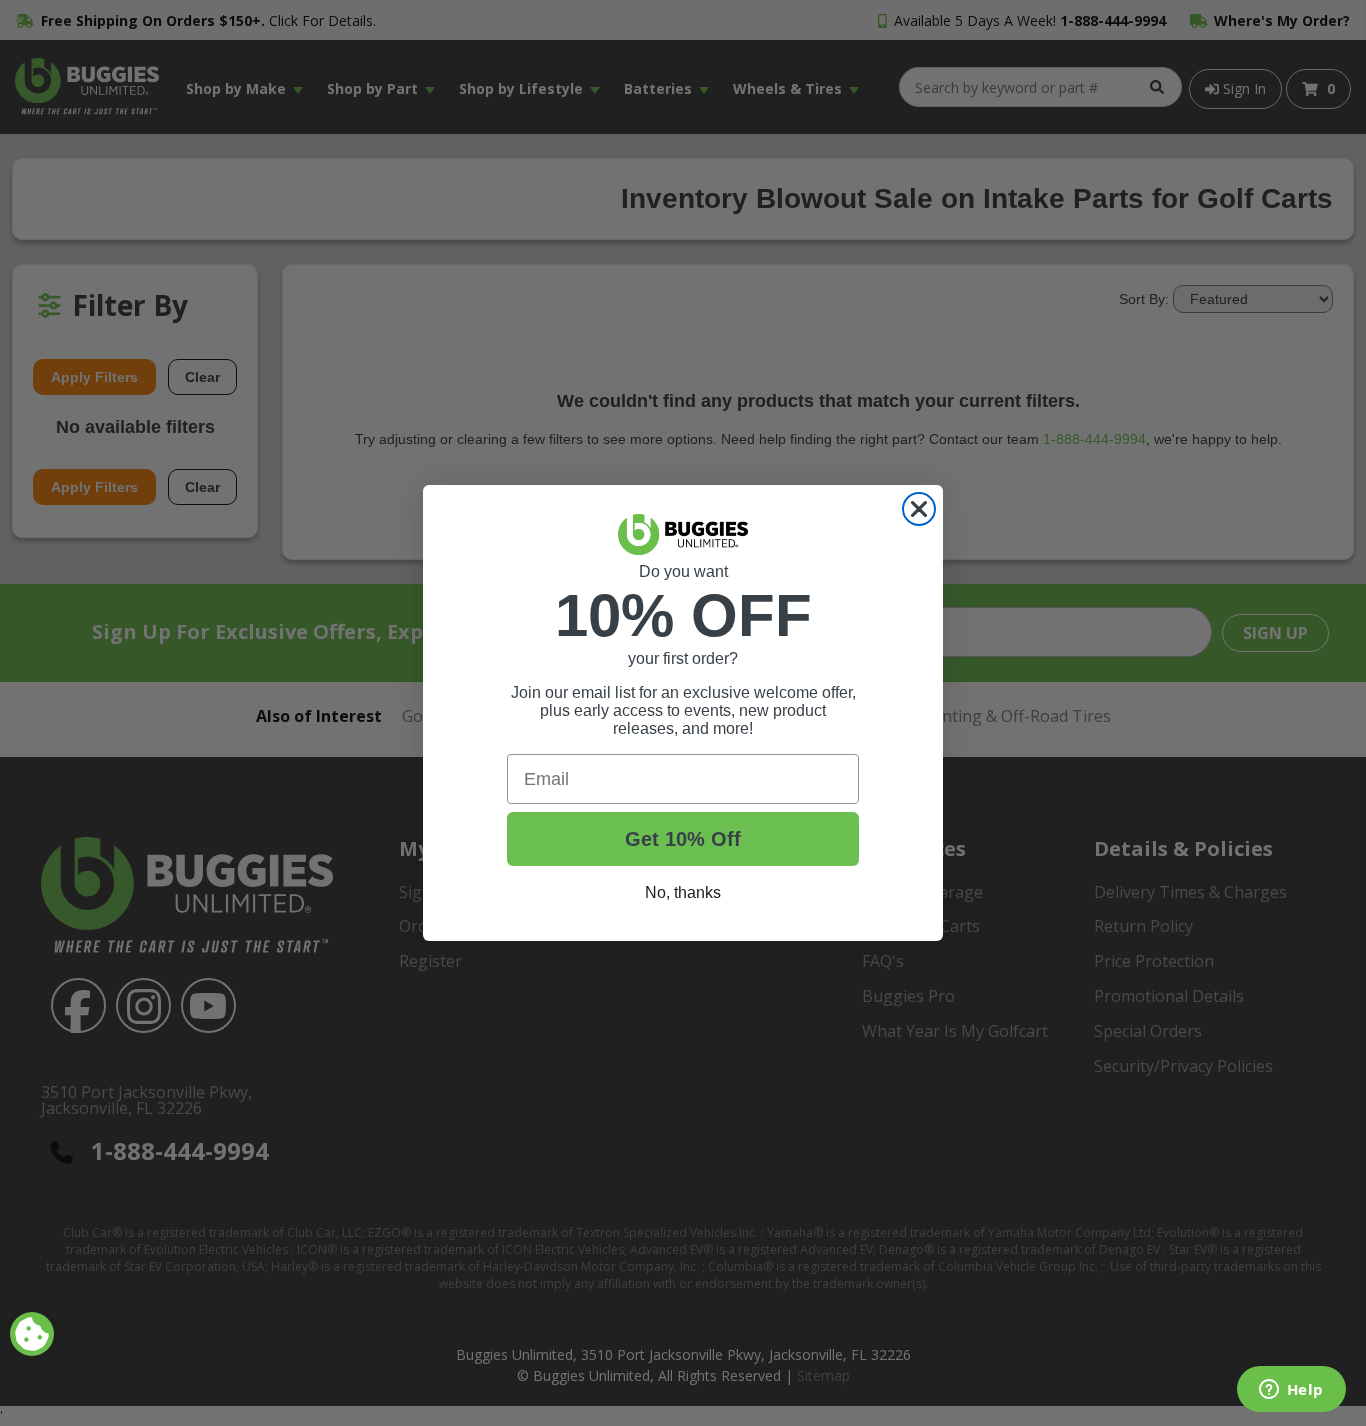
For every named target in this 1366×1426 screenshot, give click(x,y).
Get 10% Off (683, 839)
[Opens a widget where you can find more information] (1291, 1391)
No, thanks (683, 892)
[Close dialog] (919, 509)
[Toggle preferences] (32, 1334)
